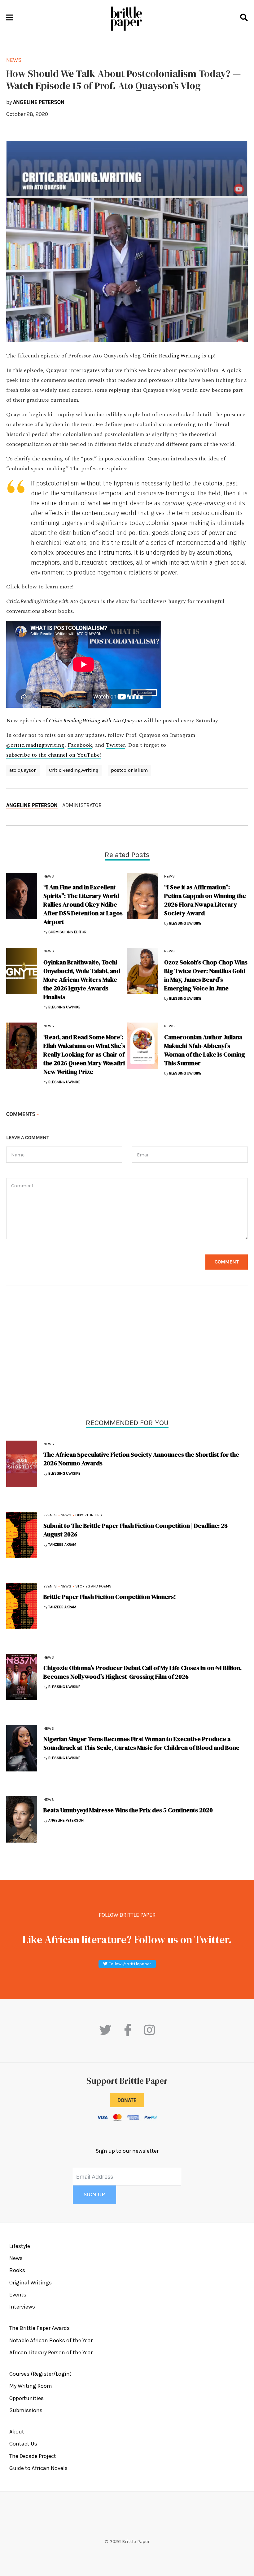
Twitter (116, 745)
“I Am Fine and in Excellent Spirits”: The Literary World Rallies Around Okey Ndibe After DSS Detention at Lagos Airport (83, 904)
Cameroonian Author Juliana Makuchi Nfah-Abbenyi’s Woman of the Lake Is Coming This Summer (205, 1050)
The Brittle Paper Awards (39, 2328)
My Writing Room (31, 2386)
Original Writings (31, 2283)
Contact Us (23, 2444)
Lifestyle (20, 2246)
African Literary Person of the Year (51, 2352)
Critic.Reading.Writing (171, 356)
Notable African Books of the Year (51, 2340)
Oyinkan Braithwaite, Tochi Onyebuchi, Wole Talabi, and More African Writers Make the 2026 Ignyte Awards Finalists (82, 980)
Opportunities (89, 1515)
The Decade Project (33, 2456)
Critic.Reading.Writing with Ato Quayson (96, 721)
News (49, 1444)
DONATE (127, 2100)
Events (50, 1515)
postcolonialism (129, 770)
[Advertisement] (127, 1353)
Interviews (22, 2307)
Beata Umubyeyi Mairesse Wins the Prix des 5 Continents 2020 (128, 1810)
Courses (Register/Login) (40, 2374)
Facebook (80, 745)
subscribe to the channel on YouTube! (54, 755)
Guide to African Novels (38, 2468)
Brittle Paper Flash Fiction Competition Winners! (110, 1597)
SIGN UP (94, 2195)
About (17, 2432)
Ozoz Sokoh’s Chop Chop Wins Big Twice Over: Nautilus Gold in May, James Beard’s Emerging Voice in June (206, 975)
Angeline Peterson (32, 805)
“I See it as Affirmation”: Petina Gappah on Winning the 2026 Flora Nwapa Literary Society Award (205, 900)
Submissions (26, 2410)
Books (17, 2270)
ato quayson (23, 770)
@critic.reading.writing (35, 745)
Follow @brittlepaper (129, 1964)
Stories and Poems (93, 1586)
